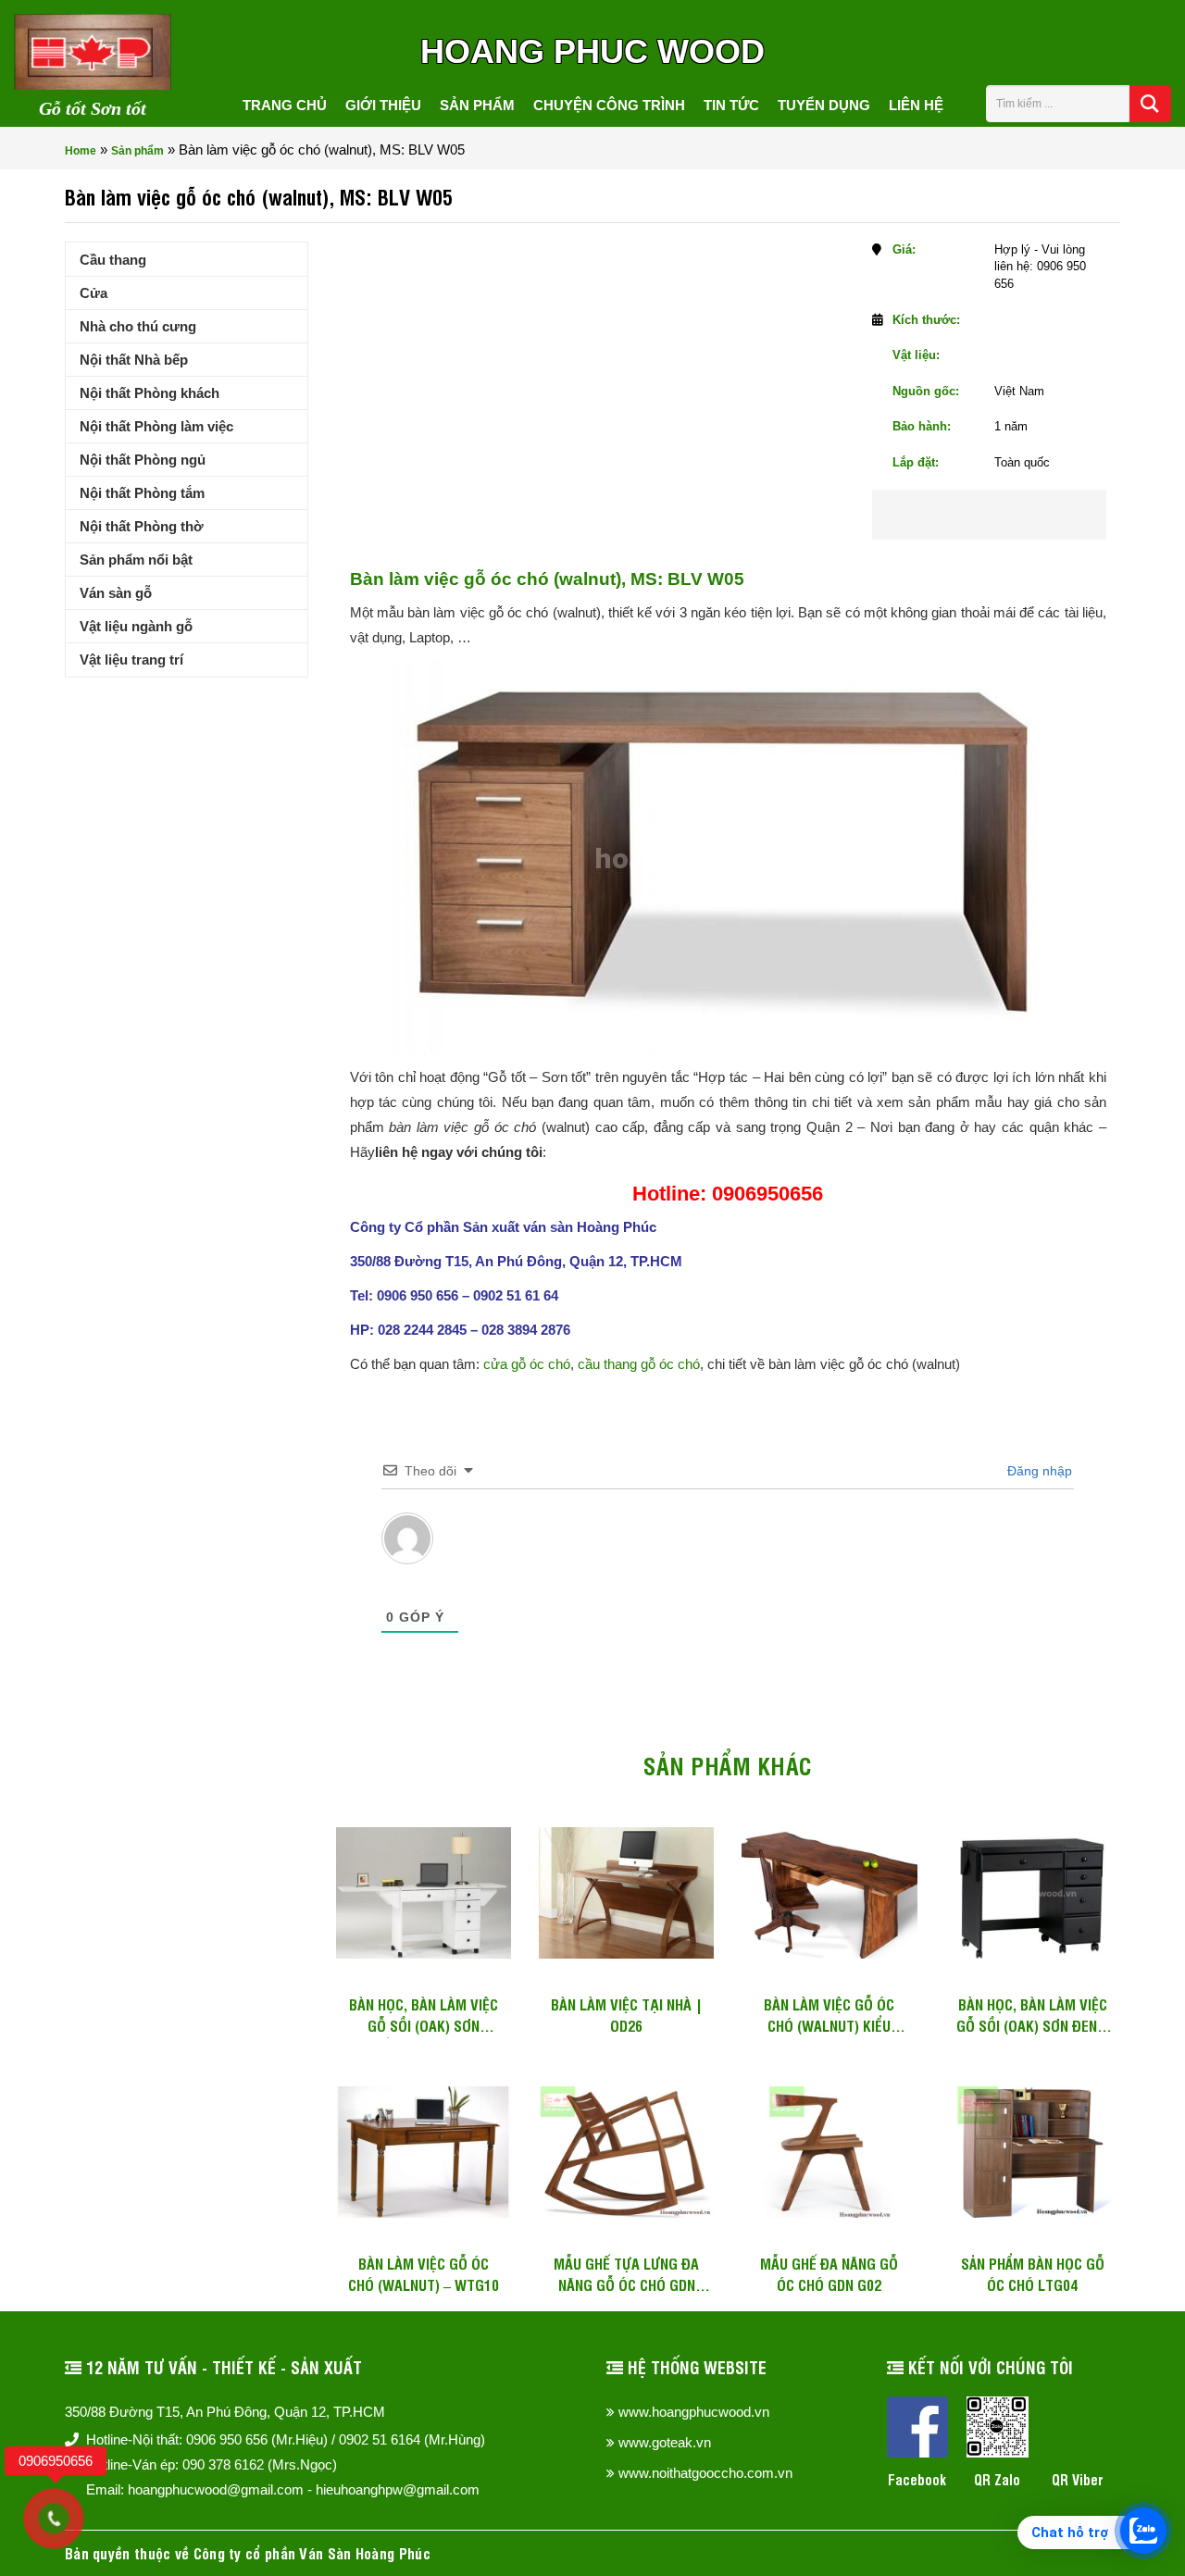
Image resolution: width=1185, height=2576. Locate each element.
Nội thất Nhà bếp (134, 360)
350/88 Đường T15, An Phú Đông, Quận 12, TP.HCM (225, 2412)
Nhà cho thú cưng (138, 326)
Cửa (94, 293)
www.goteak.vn (665, 2442)
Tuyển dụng (824, 105)
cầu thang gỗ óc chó (639, 1364)
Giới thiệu (383, 105)
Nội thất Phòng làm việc (156, 426)
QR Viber (1078, 2479)
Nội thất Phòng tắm (142, 493)
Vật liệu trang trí (131, 660)
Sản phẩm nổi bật (136, 560)
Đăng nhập (1038, 1471)
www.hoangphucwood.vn (694, 2412)
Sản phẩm (477, 105)
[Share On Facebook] (955, 515)
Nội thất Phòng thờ (142, 526)
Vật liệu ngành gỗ (136, 626)
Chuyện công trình (609, 105)
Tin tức (731, 105)
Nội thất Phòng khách (150, 393)
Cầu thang (113, 260)
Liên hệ (916, 105)
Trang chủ (285, 105)
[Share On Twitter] (1015, 515)
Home (81, 151)
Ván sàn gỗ (116, 593)
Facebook (917, 2479)
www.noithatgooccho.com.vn (705, 2473)
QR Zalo (997, 2479)
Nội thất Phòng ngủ (143, 460)
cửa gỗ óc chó (527, 1364)
